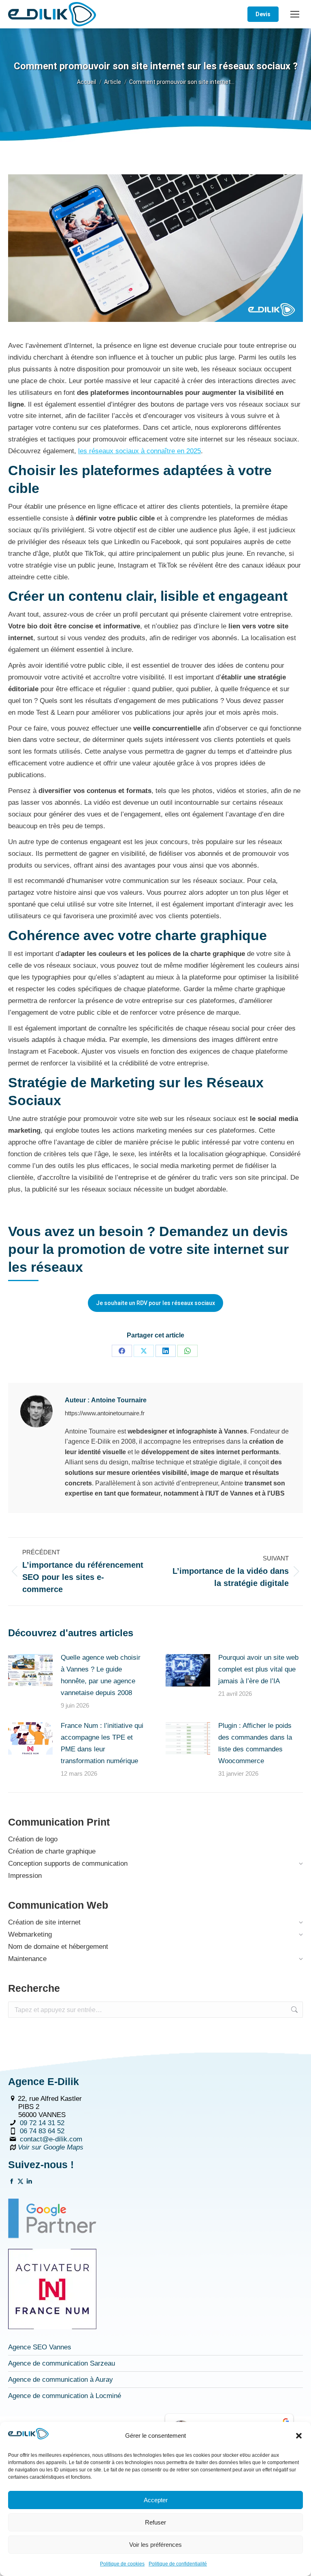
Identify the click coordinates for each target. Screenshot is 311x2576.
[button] (299, 2436)
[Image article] (30, 1670)
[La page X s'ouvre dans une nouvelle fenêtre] (20, 2182)
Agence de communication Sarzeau (62, 2363)
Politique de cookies (122, 2564)
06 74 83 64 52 (42, 2131)
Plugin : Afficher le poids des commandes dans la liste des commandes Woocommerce (255, 1743)
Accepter (156, 2500)
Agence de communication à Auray (61, 2380)
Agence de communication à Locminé (65, 2396)
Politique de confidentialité (178, 2564)
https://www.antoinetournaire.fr (105, 1413)
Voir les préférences (155, 2545)
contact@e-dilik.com (51, 2139)
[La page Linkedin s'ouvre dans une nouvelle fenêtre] (29, 2182)
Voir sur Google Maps (51, 2147)
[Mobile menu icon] (295, 14)
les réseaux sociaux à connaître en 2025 (140, 451)
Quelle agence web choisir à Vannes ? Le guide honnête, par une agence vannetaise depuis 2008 (101, 1675)
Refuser (155, 2522)
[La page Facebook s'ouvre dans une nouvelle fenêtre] (12, 2182)
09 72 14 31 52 (42, 2123)
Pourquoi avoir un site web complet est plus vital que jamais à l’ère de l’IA (258, 1669)
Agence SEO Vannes (40, 2347)
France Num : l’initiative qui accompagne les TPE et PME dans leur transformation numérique (102, 1743)
